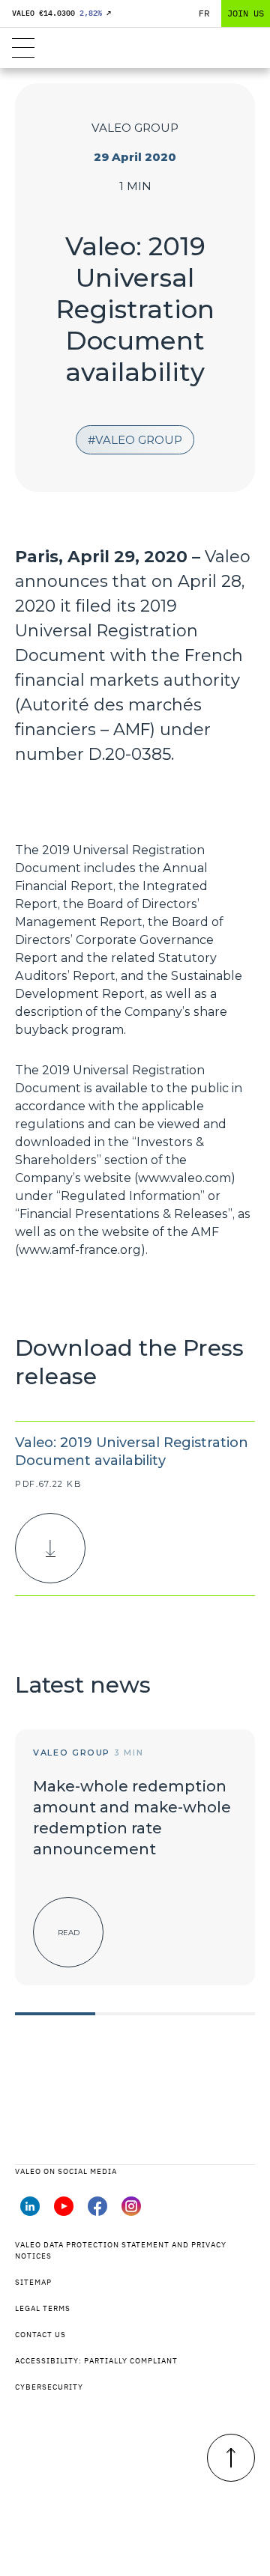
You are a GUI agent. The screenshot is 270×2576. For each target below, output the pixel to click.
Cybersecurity (49, 2387)
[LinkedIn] (30, 2211)
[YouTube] (64, 2211)
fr (204, 13)
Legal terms (43, 2308)
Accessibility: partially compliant (96, 2361)
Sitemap (33, 2282)
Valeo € (61, 13)
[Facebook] (97, 2211)
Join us (246, 13)
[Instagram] (131, 2211)
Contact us (40, 2335)
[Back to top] (231, 2458)
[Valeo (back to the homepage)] (135, 48)
